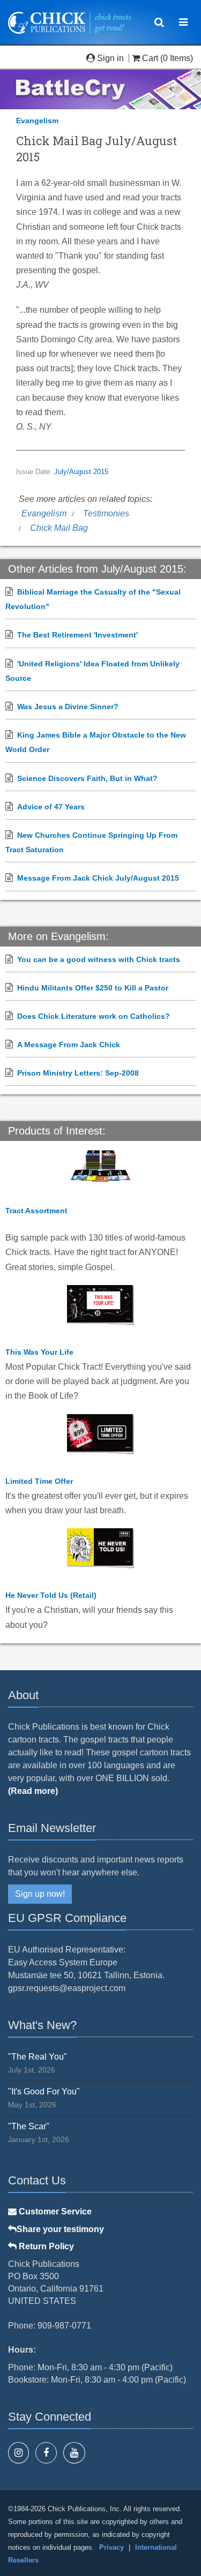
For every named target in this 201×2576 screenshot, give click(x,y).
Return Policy (45, 2246)
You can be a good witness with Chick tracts (99, 959)
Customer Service (54, 2211)
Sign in (110, 58)
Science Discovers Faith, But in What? (87, 778)
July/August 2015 (81, 472)
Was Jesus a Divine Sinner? (68, 707)
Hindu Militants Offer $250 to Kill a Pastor (93, 988)
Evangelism (37, 121)
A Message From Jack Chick (69, 1045)
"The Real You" (38, 2057)
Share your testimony (60, 2229)
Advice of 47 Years (51, 807)
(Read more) (33, 1791)
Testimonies (106, 513)
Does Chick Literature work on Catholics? (94, 1016)
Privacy (111, 2547)
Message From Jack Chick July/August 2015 (98, 878)
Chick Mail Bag (59, 528)
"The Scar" (29, 2126)
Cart (150, 58)
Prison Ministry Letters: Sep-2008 (78, 1073)
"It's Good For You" (44, 2091)
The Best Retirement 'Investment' (77, 635)
